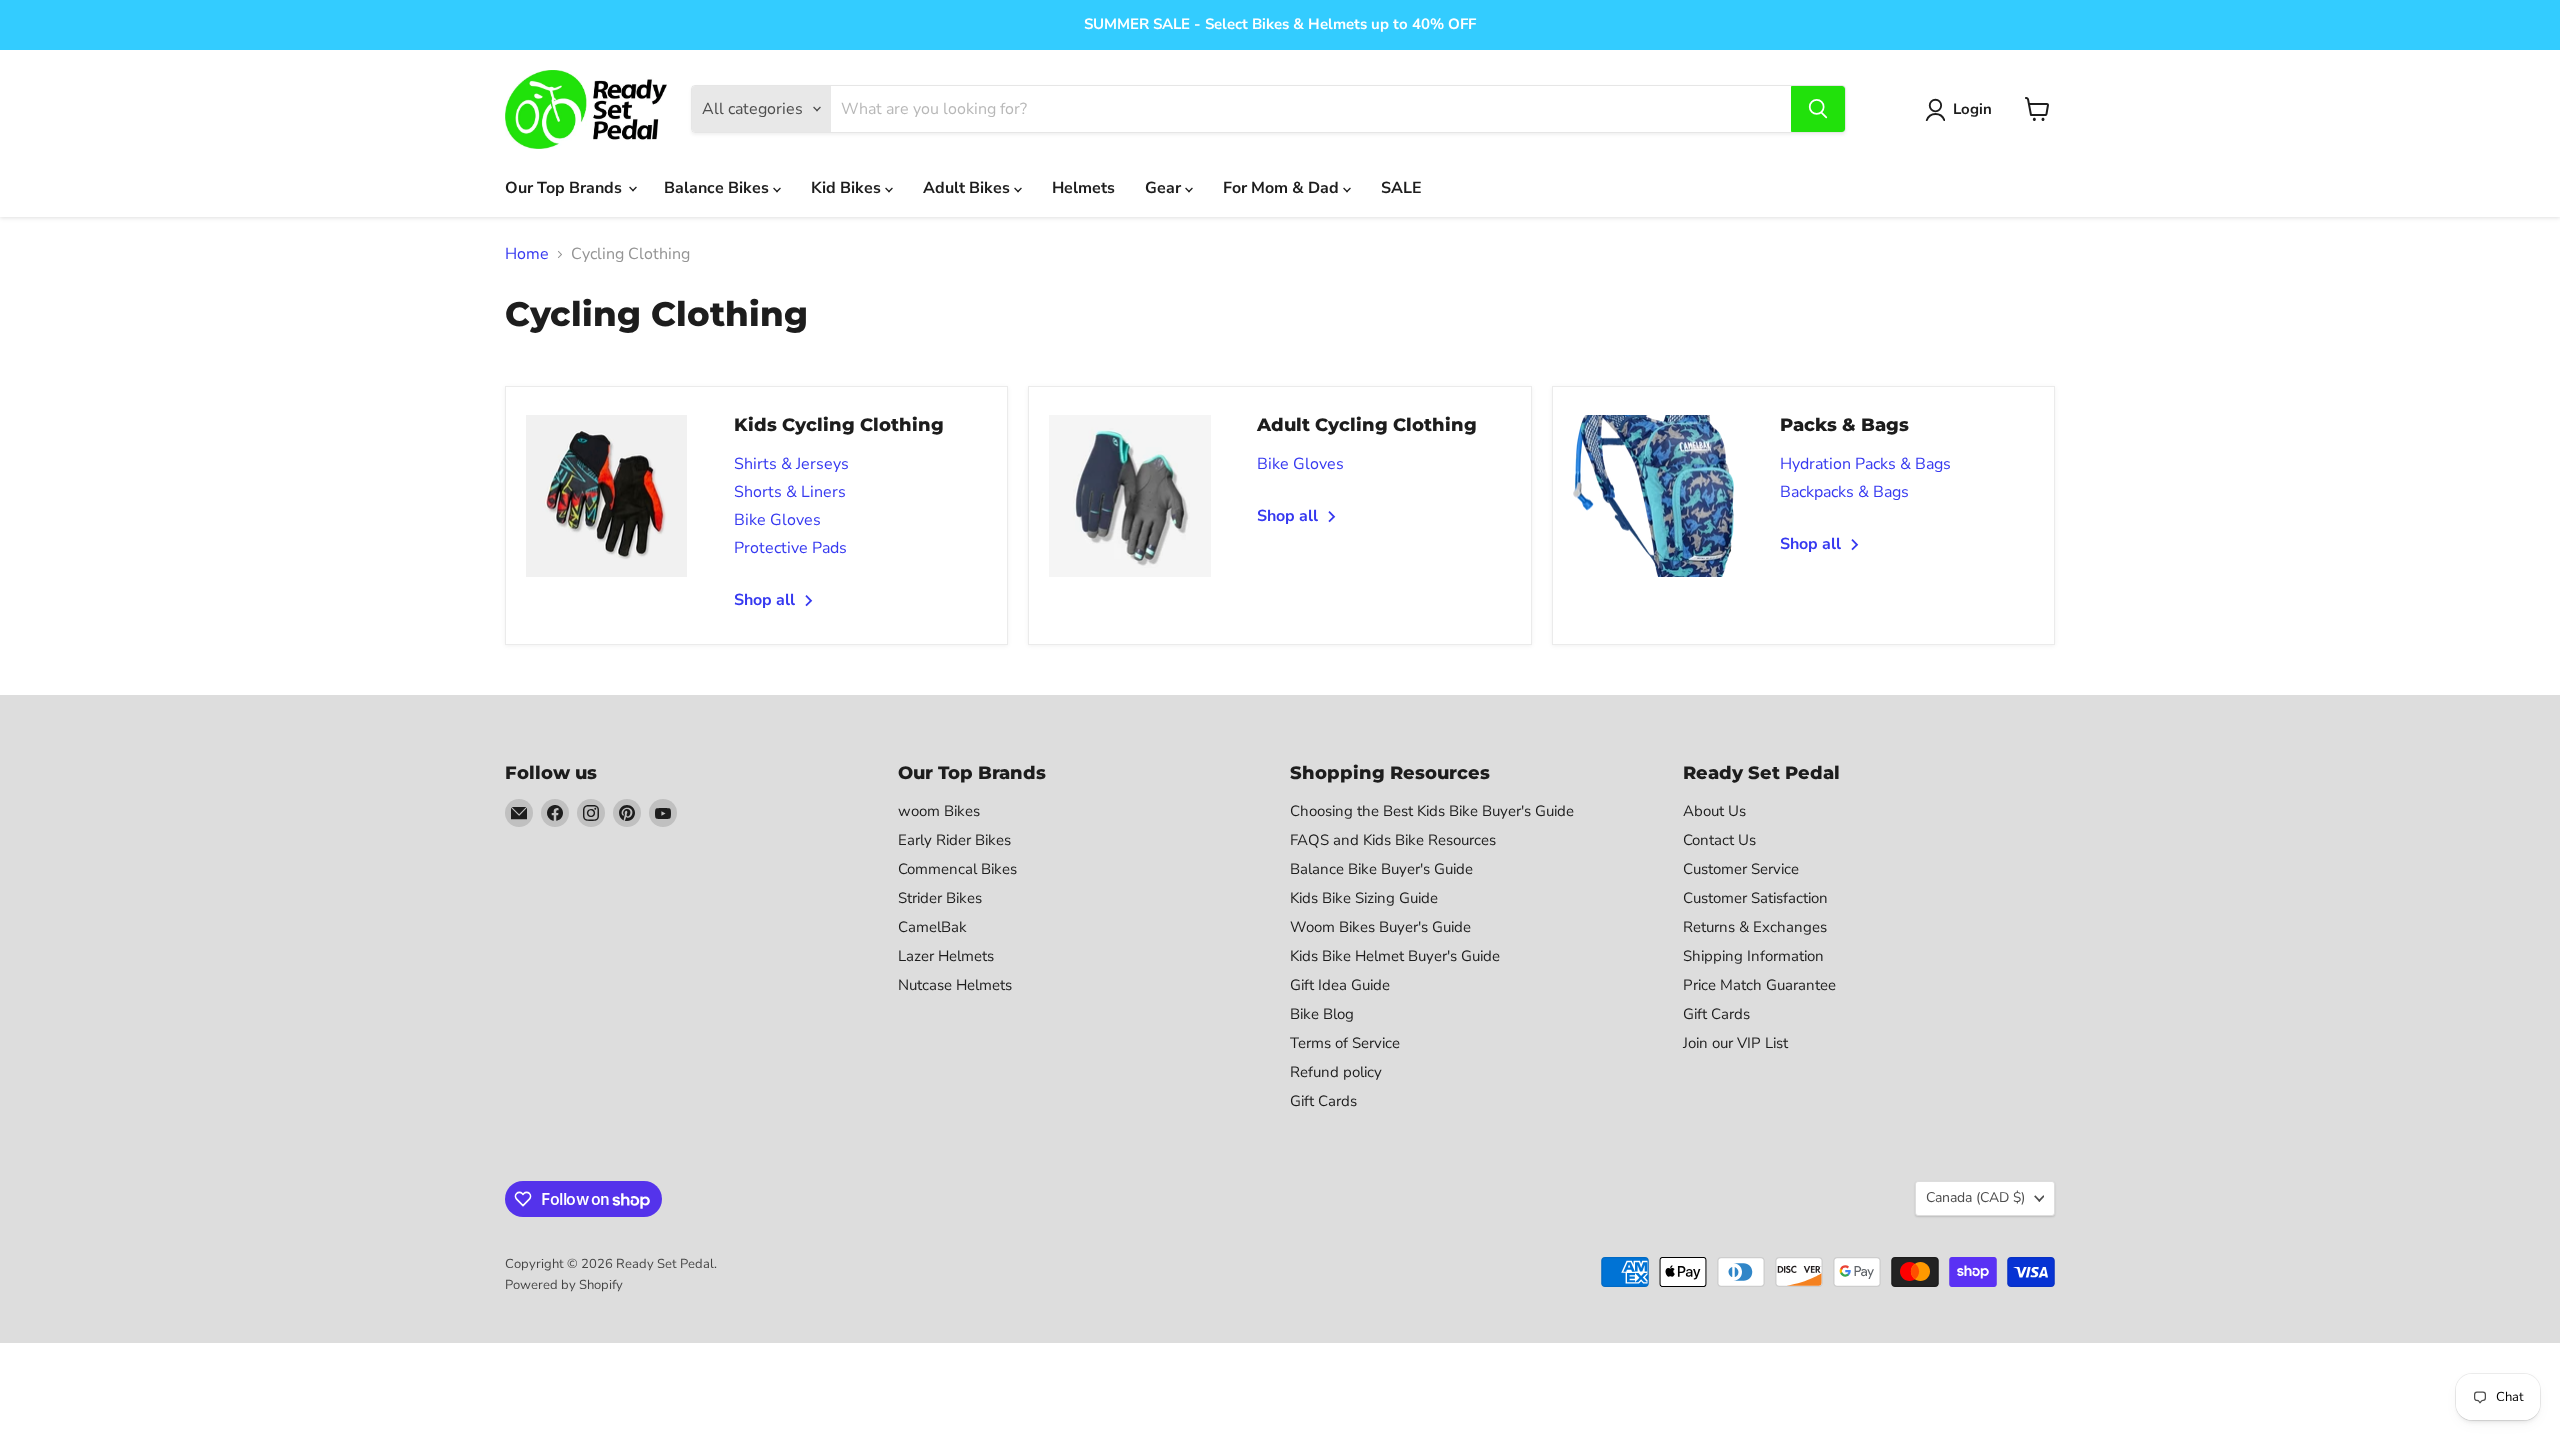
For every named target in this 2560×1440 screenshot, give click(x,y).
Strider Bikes (940, 898)
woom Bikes (939, 811)
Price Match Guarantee (1759, 985)
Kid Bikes (848, 188)
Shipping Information (1753, 956)
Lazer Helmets (946, 956)
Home (527, 254)
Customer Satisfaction (1755, 898)
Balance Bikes (718, 188)
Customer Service (1741, 869)
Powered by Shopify (564, 1285)
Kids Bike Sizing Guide (1364, 898)
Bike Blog (1322, 1014)
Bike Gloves (777, 520)
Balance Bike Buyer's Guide (1381, 869)
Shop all (766, 600)
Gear (1165, 188)
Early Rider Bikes (954, 840)
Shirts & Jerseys (791, 464)
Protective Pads (790, 548)
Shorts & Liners (790, 492)
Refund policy (1336, 1072)
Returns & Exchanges (1755, 927)
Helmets (1083, 188)
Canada (1975, 1197)
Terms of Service (1345, 1043)
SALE (1401, 188)
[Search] (1818, 109)
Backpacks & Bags (1844, 492)
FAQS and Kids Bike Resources (1393, 840)
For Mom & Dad (1283, 188)
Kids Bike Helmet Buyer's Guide (1395, 956)
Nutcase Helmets (955, 985)
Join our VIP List (1735, 1043)
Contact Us (1719, 840)
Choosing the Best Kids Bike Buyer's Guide (1432, 811)
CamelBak (932, 927)
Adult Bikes (968, 188)
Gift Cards (1323, 1101)
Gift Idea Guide (1340, 985)
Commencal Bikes (957, 869)
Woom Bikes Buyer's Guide (1380, 927)
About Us (1714, 811)
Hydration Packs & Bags (1865, 464)
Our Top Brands (565, 188)
